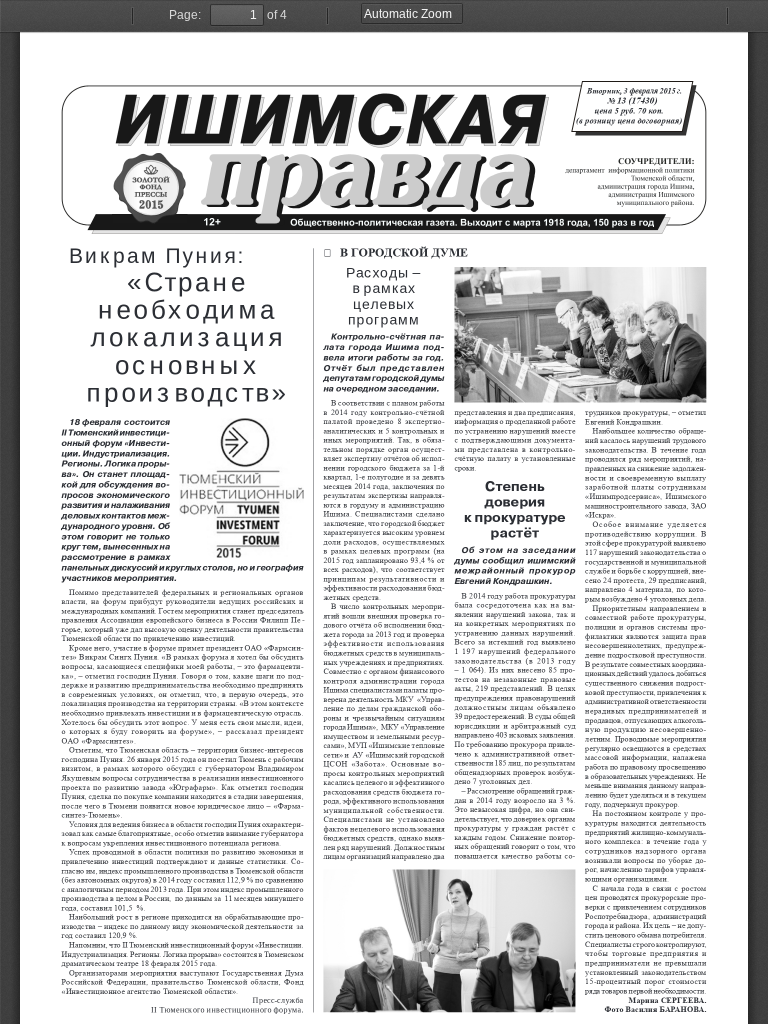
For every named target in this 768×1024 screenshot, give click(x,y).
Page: (185, 15)
